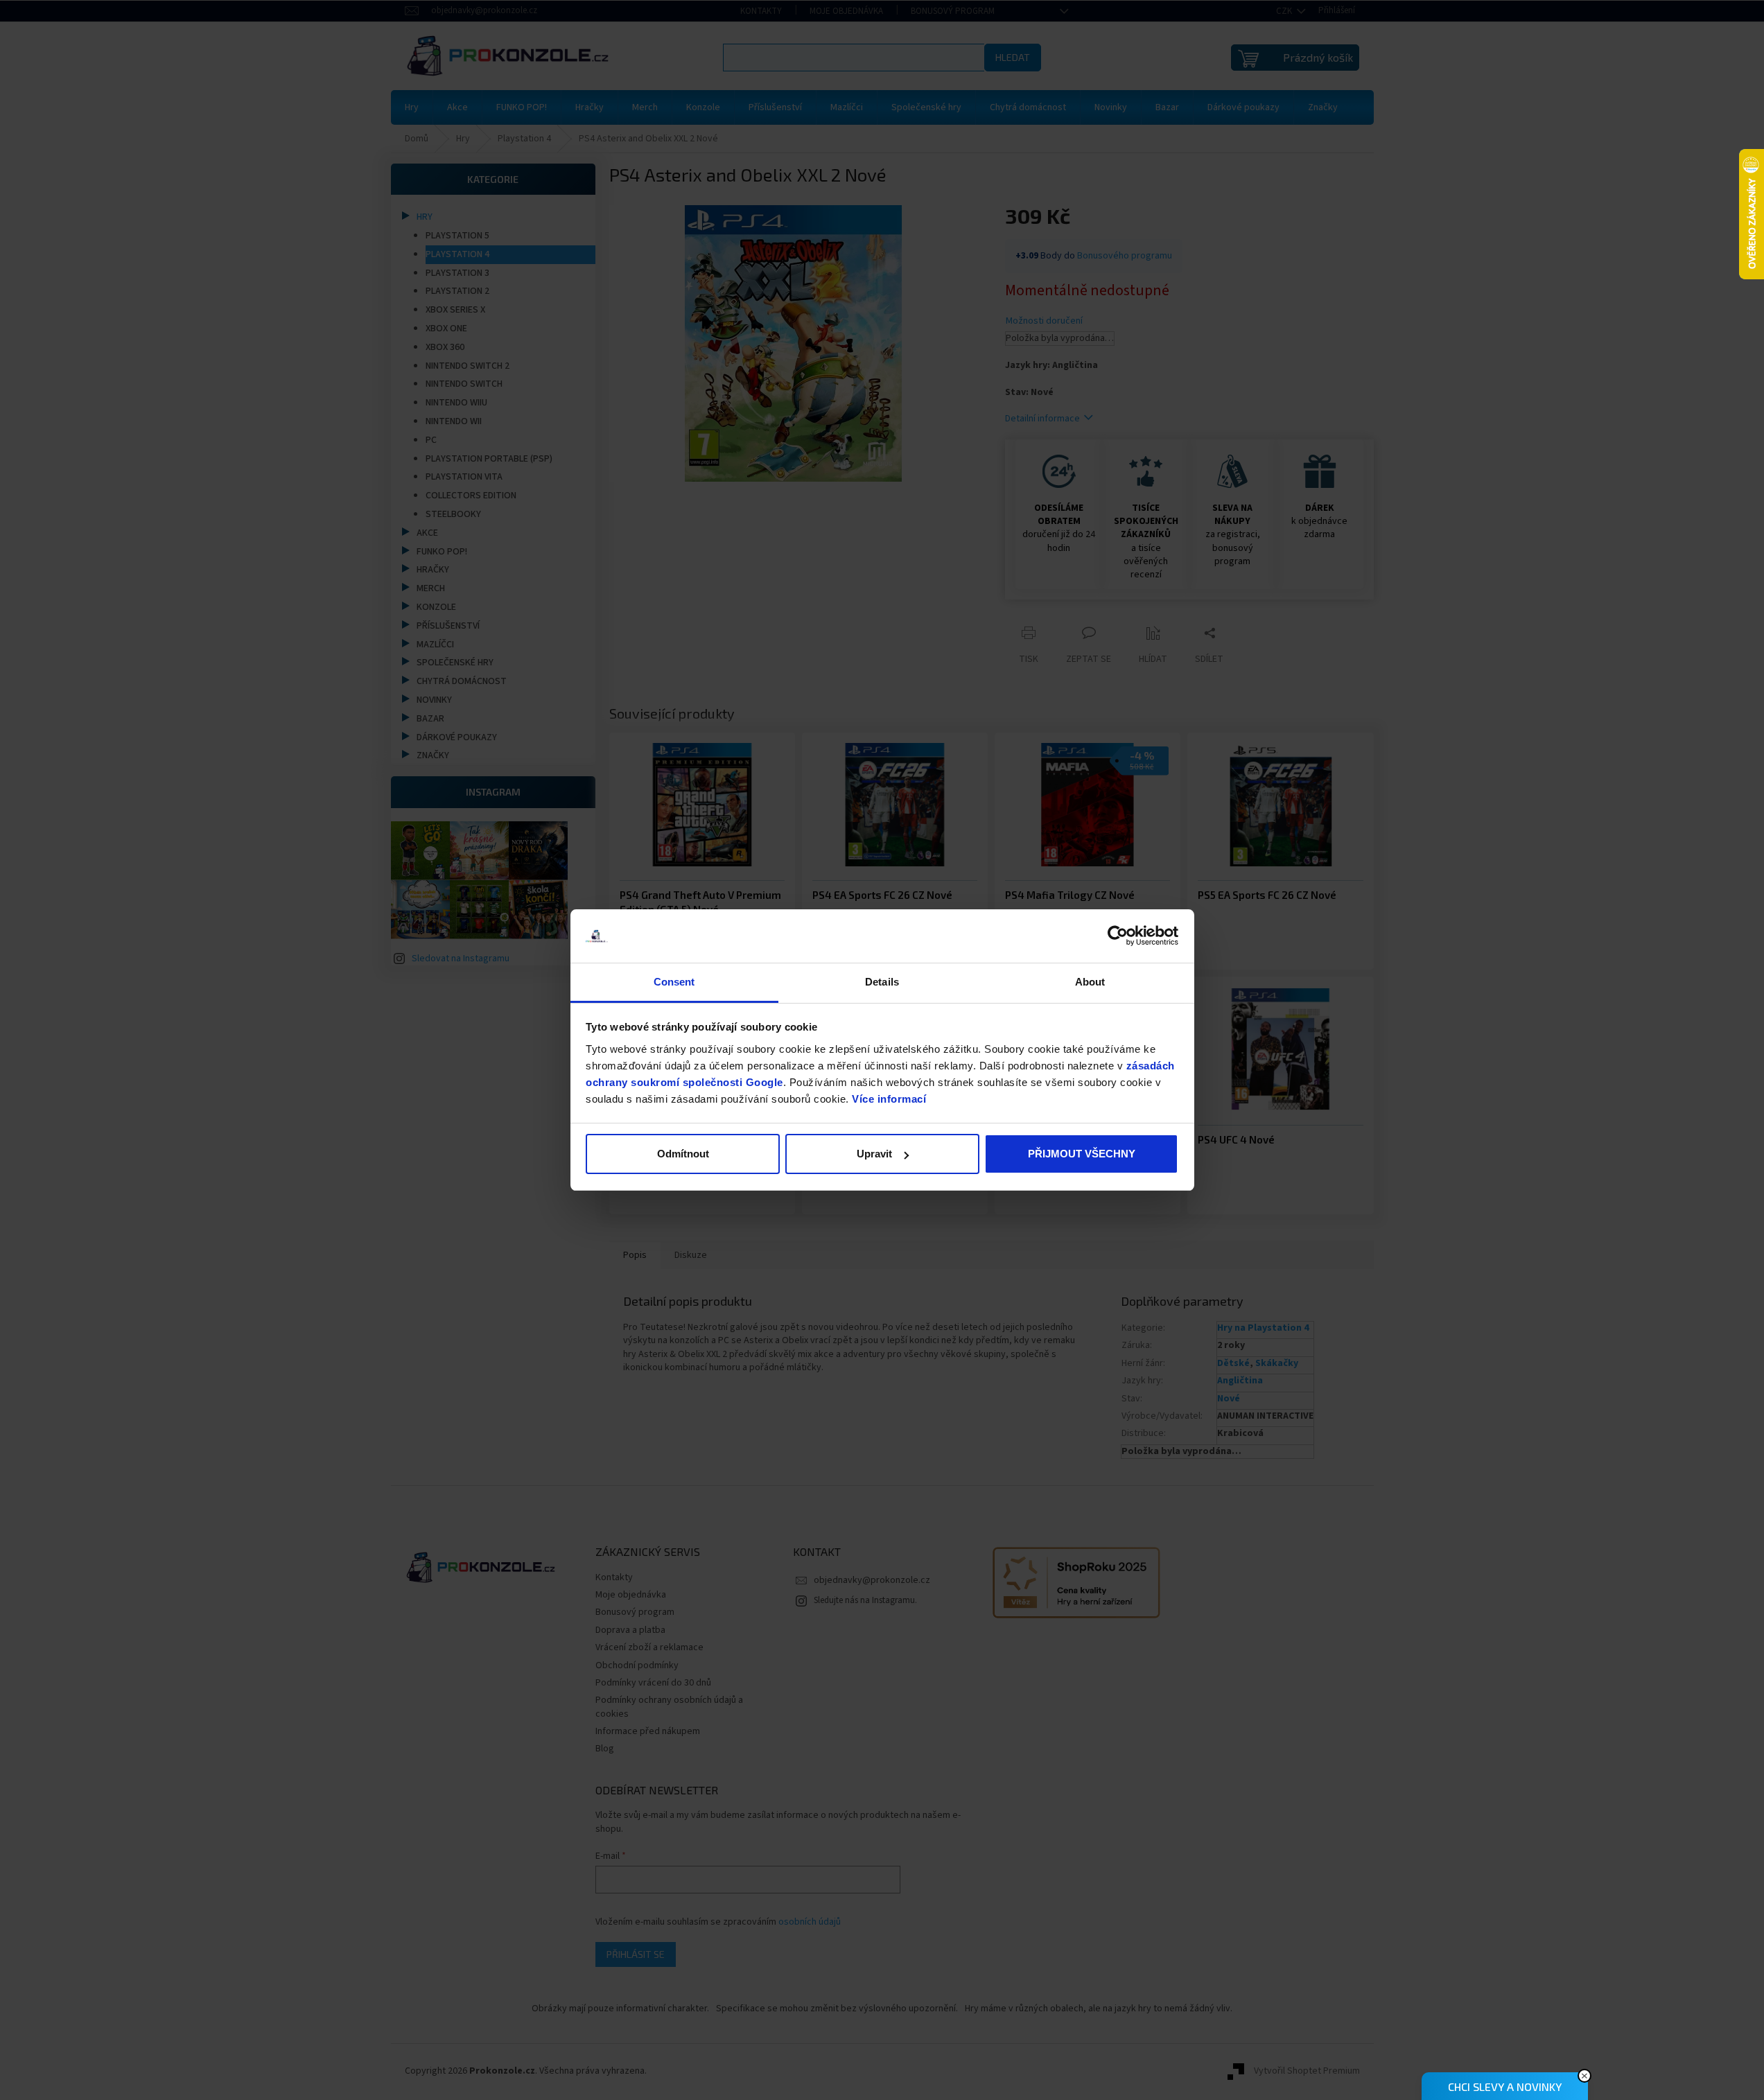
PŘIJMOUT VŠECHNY (1082, 1154)
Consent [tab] (674, 982)
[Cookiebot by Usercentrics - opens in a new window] (1118, 936)
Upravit (874, 1154)
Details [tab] (882, 982)
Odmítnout (683, 1154)
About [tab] (1090, 982)
